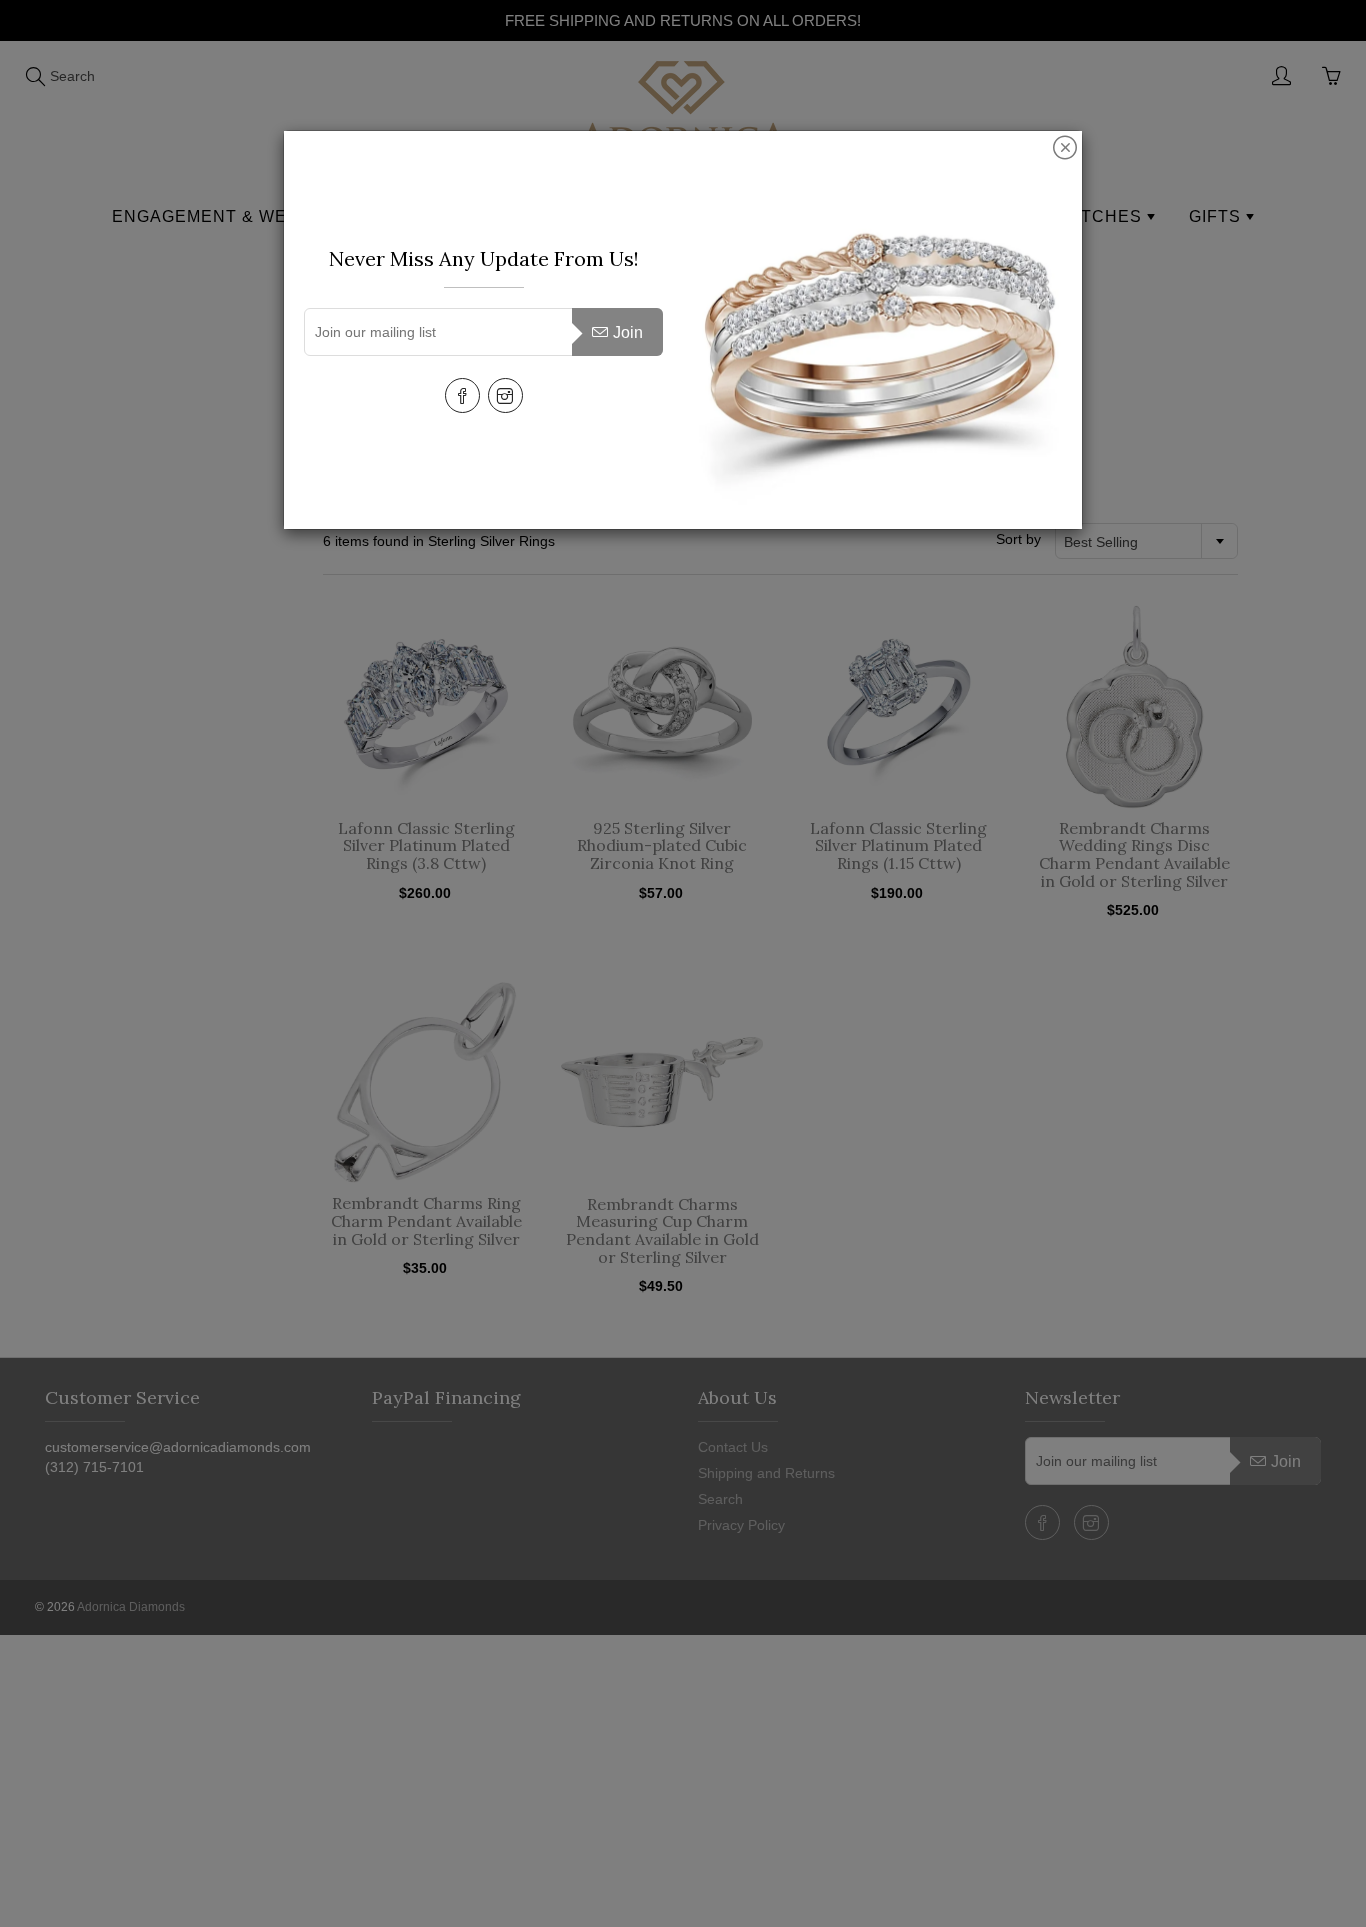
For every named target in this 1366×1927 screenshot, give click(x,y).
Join (628, 332)
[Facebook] (462, 395)
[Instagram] (505, 395)
